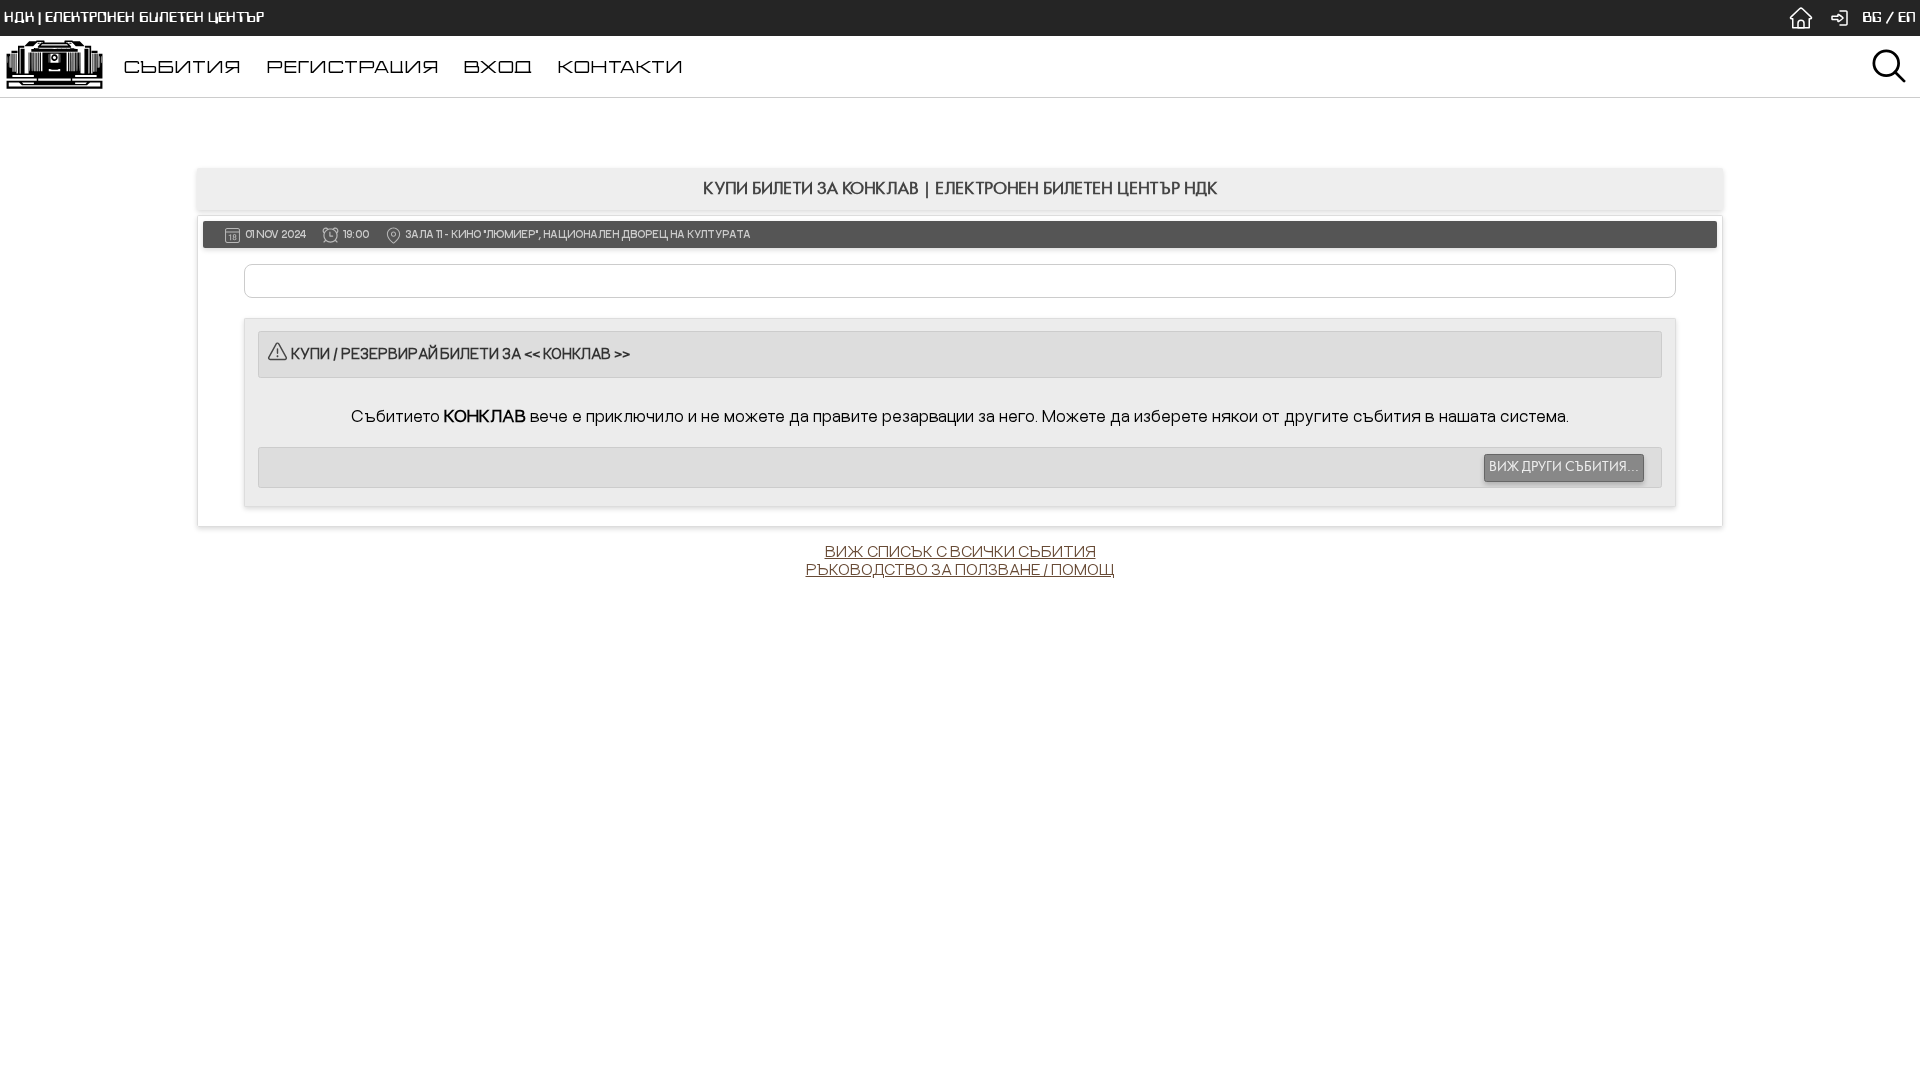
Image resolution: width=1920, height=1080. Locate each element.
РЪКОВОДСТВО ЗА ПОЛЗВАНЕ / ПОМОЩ (960, 569)
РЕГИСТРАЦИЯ (352, 66)
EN (1907, 17)
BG (1872, 17)
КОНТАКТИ (620, 66)
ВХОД (497, 66)
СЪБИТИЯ (182, 66)
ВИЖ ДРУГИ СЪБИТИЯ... (1564, 467)
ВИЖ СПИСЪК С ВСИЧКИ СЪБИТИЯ (960, 551)
